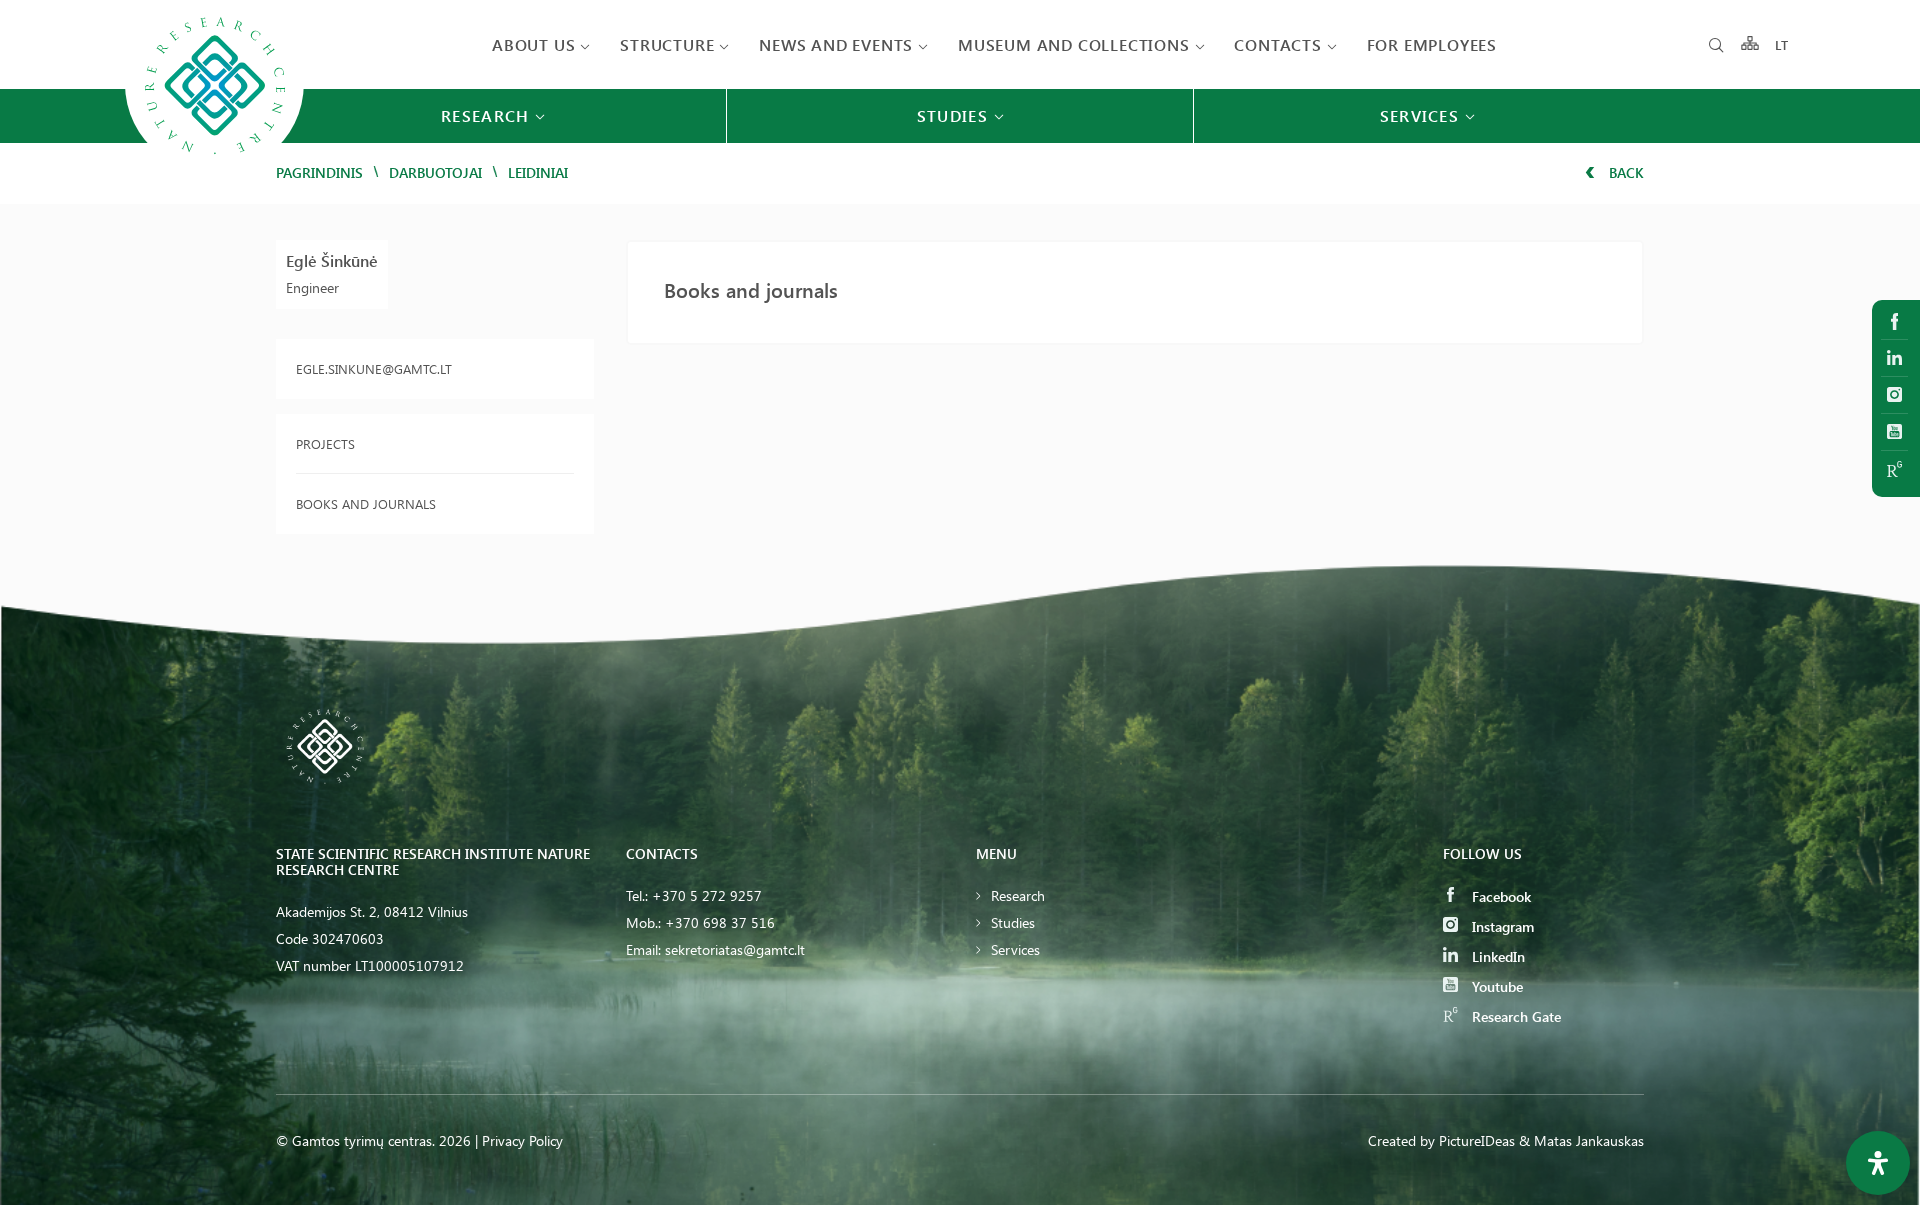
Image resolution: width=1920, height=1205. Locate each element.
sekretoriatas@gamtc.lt (735, 949)
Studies (1013, 922)
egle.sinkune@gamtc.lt (374, 368)
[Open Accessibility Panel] (1878, 1163)
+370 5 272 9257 (707, 895)
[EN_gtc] (214, 171)
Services (1015, 949)
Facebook (1499, 896)
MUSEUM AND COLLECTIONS (1074, 44)
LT (1782, 44)
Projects (325, 443)
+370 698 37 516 (720, 922)
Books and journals (366, 503)
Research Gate (1514, 1016)
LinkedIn (1496, 956)
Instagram (1501, 926)
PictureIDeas (1477, 1140)
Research (1018, 895)
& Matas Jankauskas (1581, 1140)
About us (533, 44)
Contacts (1277, 44)
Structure (667, 44)
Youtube (1495, 986)
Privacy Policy (522, 1140)
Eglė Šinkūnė (332, 260)
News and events (836, 44)
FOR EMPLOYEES (1432, 44)
